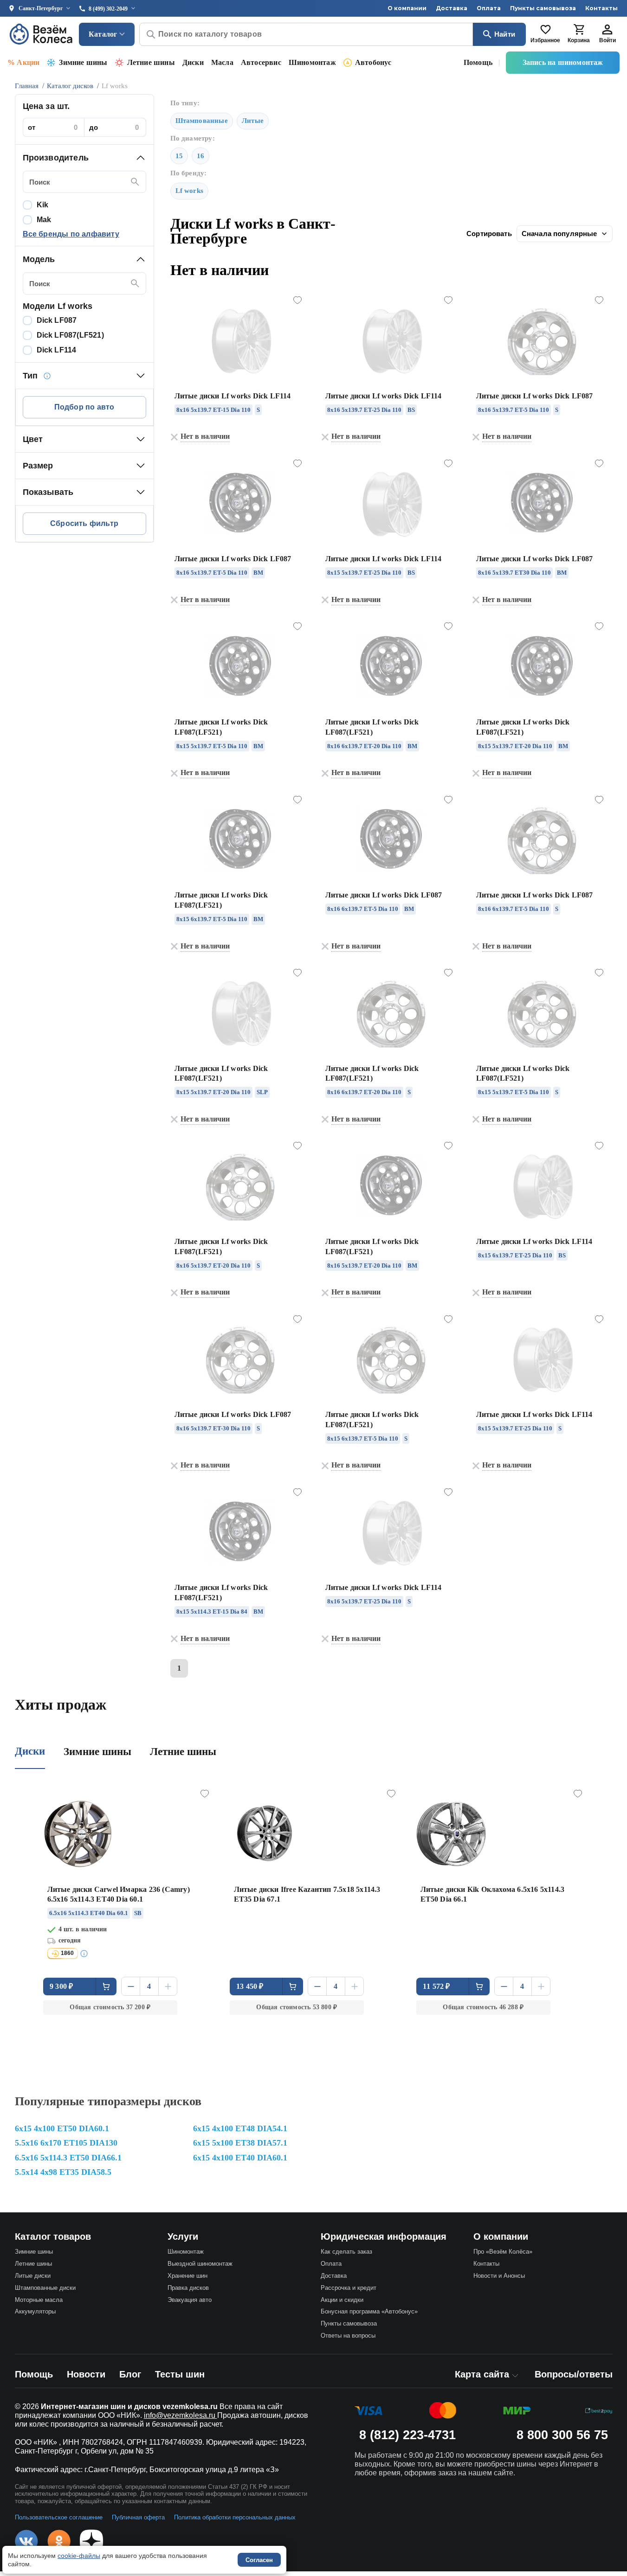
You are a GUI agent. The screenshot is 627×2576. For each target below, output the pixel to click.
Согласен (259, 2560)
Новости (86, 2374)
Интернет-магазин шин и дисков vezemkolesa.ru (129, 2406)
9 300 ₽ (61, 1986)
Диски (193, 62)
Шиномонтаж (312, 62)
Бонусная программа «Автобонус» (369, 2311)
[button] (84, 158)
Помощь (478, 62)
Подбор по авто (84, 407)
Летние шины (151, 62)
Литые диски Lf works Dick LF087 (535, 396)
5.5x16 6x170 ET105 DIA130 (66, 2143)
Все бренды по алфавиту (71, 234)
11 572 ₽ (436, 1986)
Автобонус (373, 62)
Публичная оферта (138, 2517)
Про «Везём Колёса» (503, 2252)
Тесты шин (180, 2374)
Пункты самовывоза (543, 8)
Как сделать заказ (346, 2252)
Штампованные (202, 121)
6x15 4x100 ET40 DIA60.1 (240, 2158)
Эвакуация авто (190, 2300)
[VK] (26, 2541)
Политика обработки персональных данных (235, 2517)
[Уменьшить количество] (131, 1986)
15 (179, 156)
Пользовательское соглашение (59, 2517)
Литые (253, 121)
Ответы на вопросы (348, 2336)
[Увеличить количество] (168, 1986)
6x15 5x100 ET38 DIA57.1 (240, 2143)
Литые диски (33, 2276)
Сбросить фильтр (84, 523)
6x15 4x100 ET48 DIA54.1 (240, 2128)
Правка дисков (188, 2288)
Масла (222, 62)
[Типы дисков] (47, 376)
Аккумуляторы (35, 2311)
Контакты (601, 8)
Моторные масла (39, 2300)
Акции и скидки (342, 2300)
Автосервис (261, 62)
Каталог (103, 34)
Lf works (190, 191)
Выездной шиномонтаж (200, 2264)
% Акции (23, 62)
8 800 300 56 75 (562, 2435)
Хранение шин (187, 2276)
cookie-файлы (79, 2556)
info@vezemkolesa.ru (181, 2415)
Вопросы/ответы (574, 2374)
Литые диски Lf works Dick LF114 (233, 396)
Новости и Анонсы (499, 2276)
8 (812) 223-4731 (407, 2435)
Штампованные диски (45, 2288)
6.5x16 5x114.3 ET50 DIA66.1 (68, 2158)
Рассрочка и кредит (349, 2288)
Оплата (489, 8)
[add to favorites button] (297, 301)
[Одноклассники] (59, 2541)
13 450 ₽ (250, 1986)
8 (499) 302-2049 (108, 9)
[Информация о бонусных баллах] (85, 1954)
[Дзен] (91, 2541)
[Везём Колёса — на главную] (42, 34)
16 (200, 156)
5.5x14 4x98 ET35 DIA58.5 (63, 2172)
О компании (407, 8)
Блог (130, 2374)
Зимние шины (83, 62)
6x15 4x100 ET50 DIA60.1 (62, 2128)
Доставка (452, 8)
